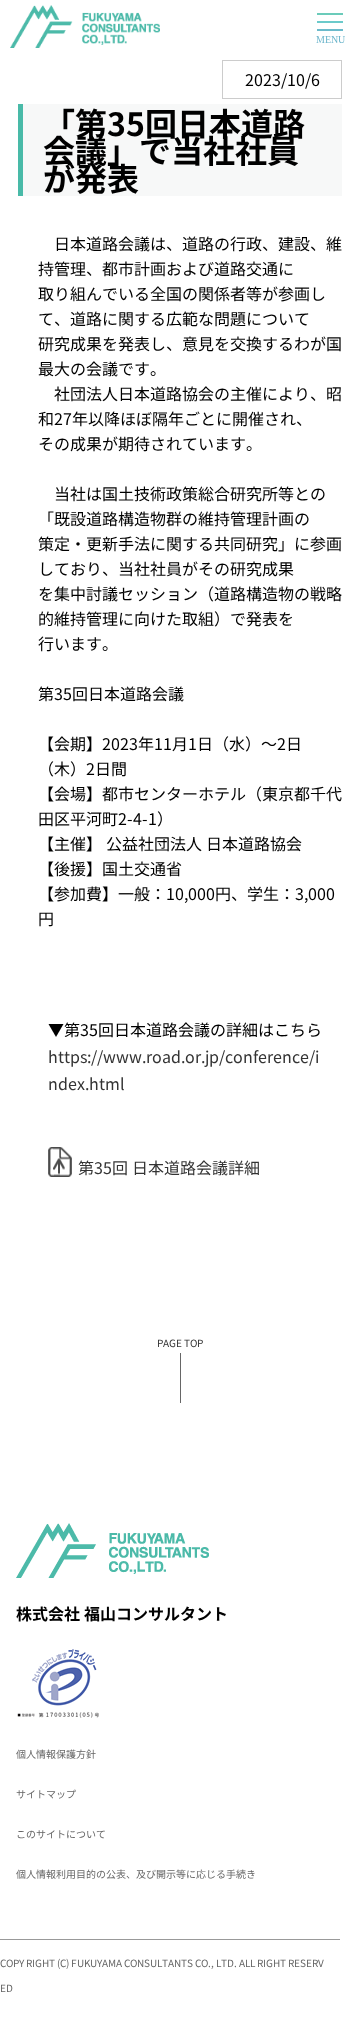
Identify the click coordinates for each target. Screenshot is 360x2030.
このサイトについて (61, 1833)
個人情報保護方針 (56, 1753)
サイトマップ (46, 1793)
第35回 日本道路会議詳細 (169, 1167)
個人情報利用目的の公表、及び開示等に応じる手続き (136, 1873)
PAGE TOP (180, 1342)
